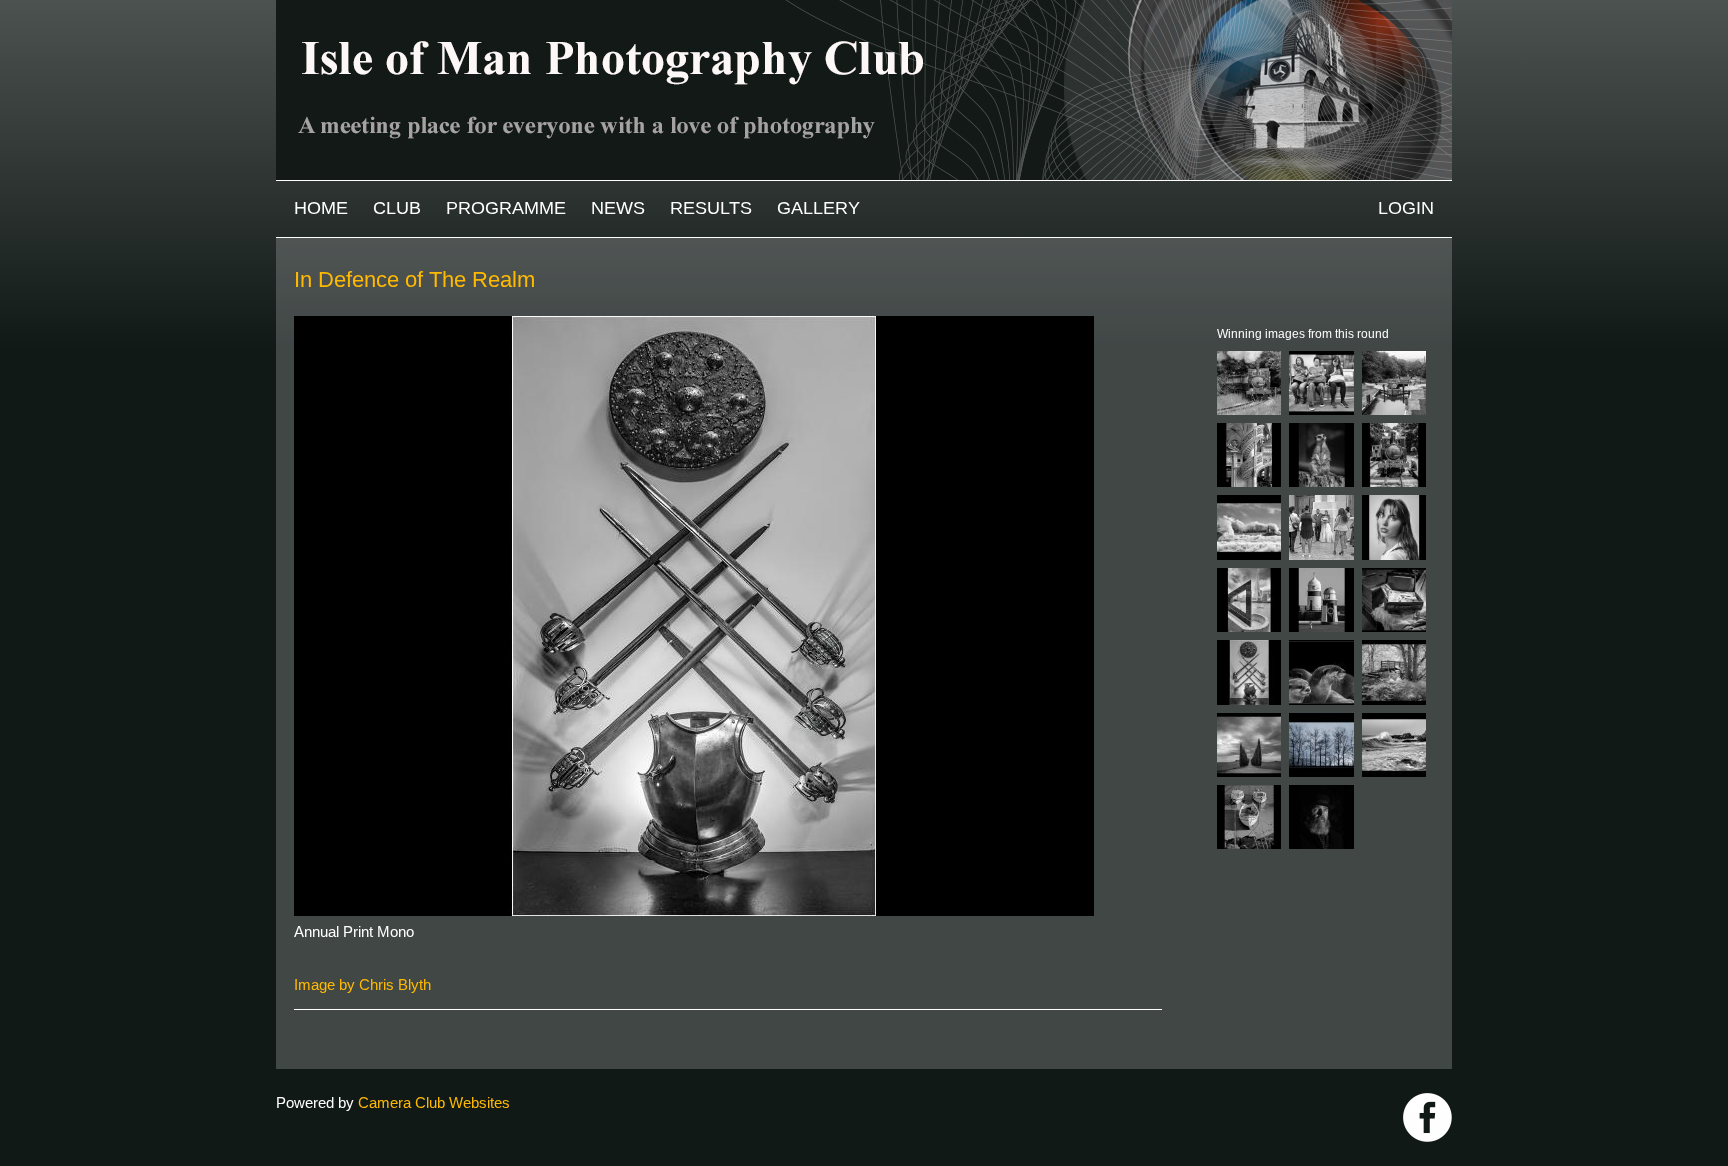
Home (321, 208)
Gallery (818, 208)
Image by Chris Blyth (362, 984)
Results (711, 208)
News (618, 208)
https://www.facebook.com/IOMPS (1427, 1117)
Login (1406, 208)
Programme (506, 208)
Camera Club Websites (434, 1102)
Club (397, 208)
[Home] (864, 9)
